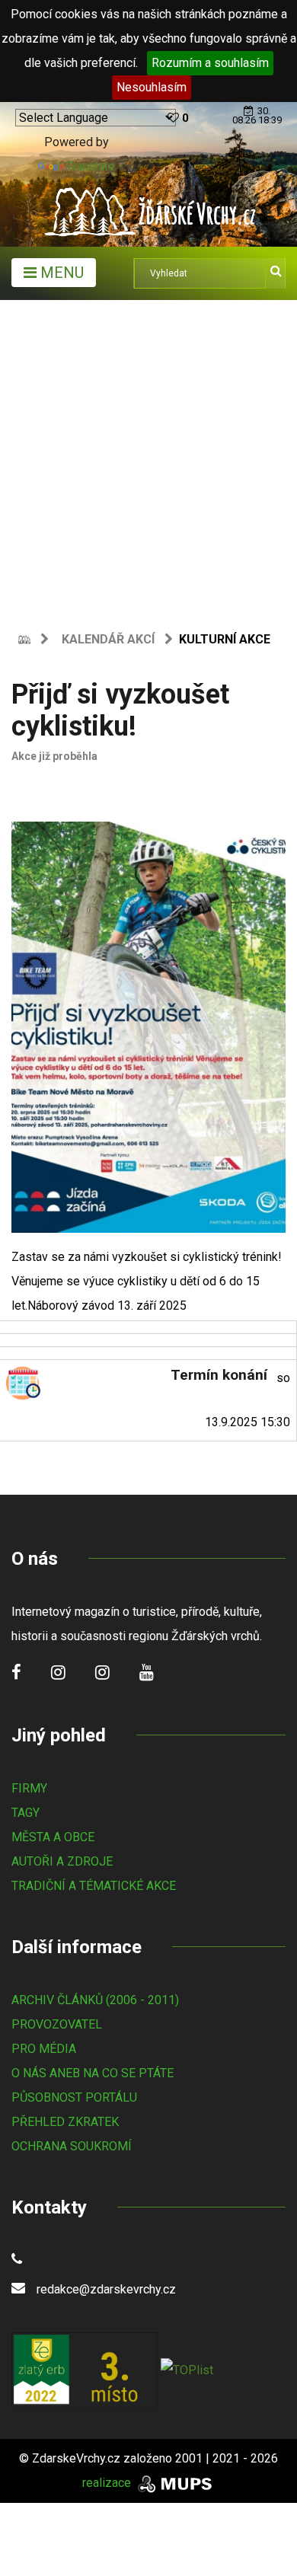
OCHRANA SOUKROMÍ (72, 2146)
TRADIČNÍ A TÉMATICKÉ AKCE (94, 1886)
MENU (60, 273)
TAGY (26, 1813)
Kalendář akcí (108, 639)
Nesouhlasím (152, 87)
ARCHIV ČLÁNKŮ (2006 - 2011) (95, 2000)
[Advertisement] (148, 456)
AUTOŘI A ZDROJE (62, 1861)
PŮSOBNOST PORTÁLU (74, 2097)
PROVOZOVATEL (57, 2024)
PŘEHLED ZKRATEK (65, 2122)
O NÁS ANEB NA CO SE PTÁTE (93, 2073)
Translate (91, 166)
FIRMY (29, 1788)
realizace (108, 2483)
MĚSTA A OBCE (53, 1837)
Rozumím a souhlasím (210, 63)
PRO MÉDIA (44, 2049)
